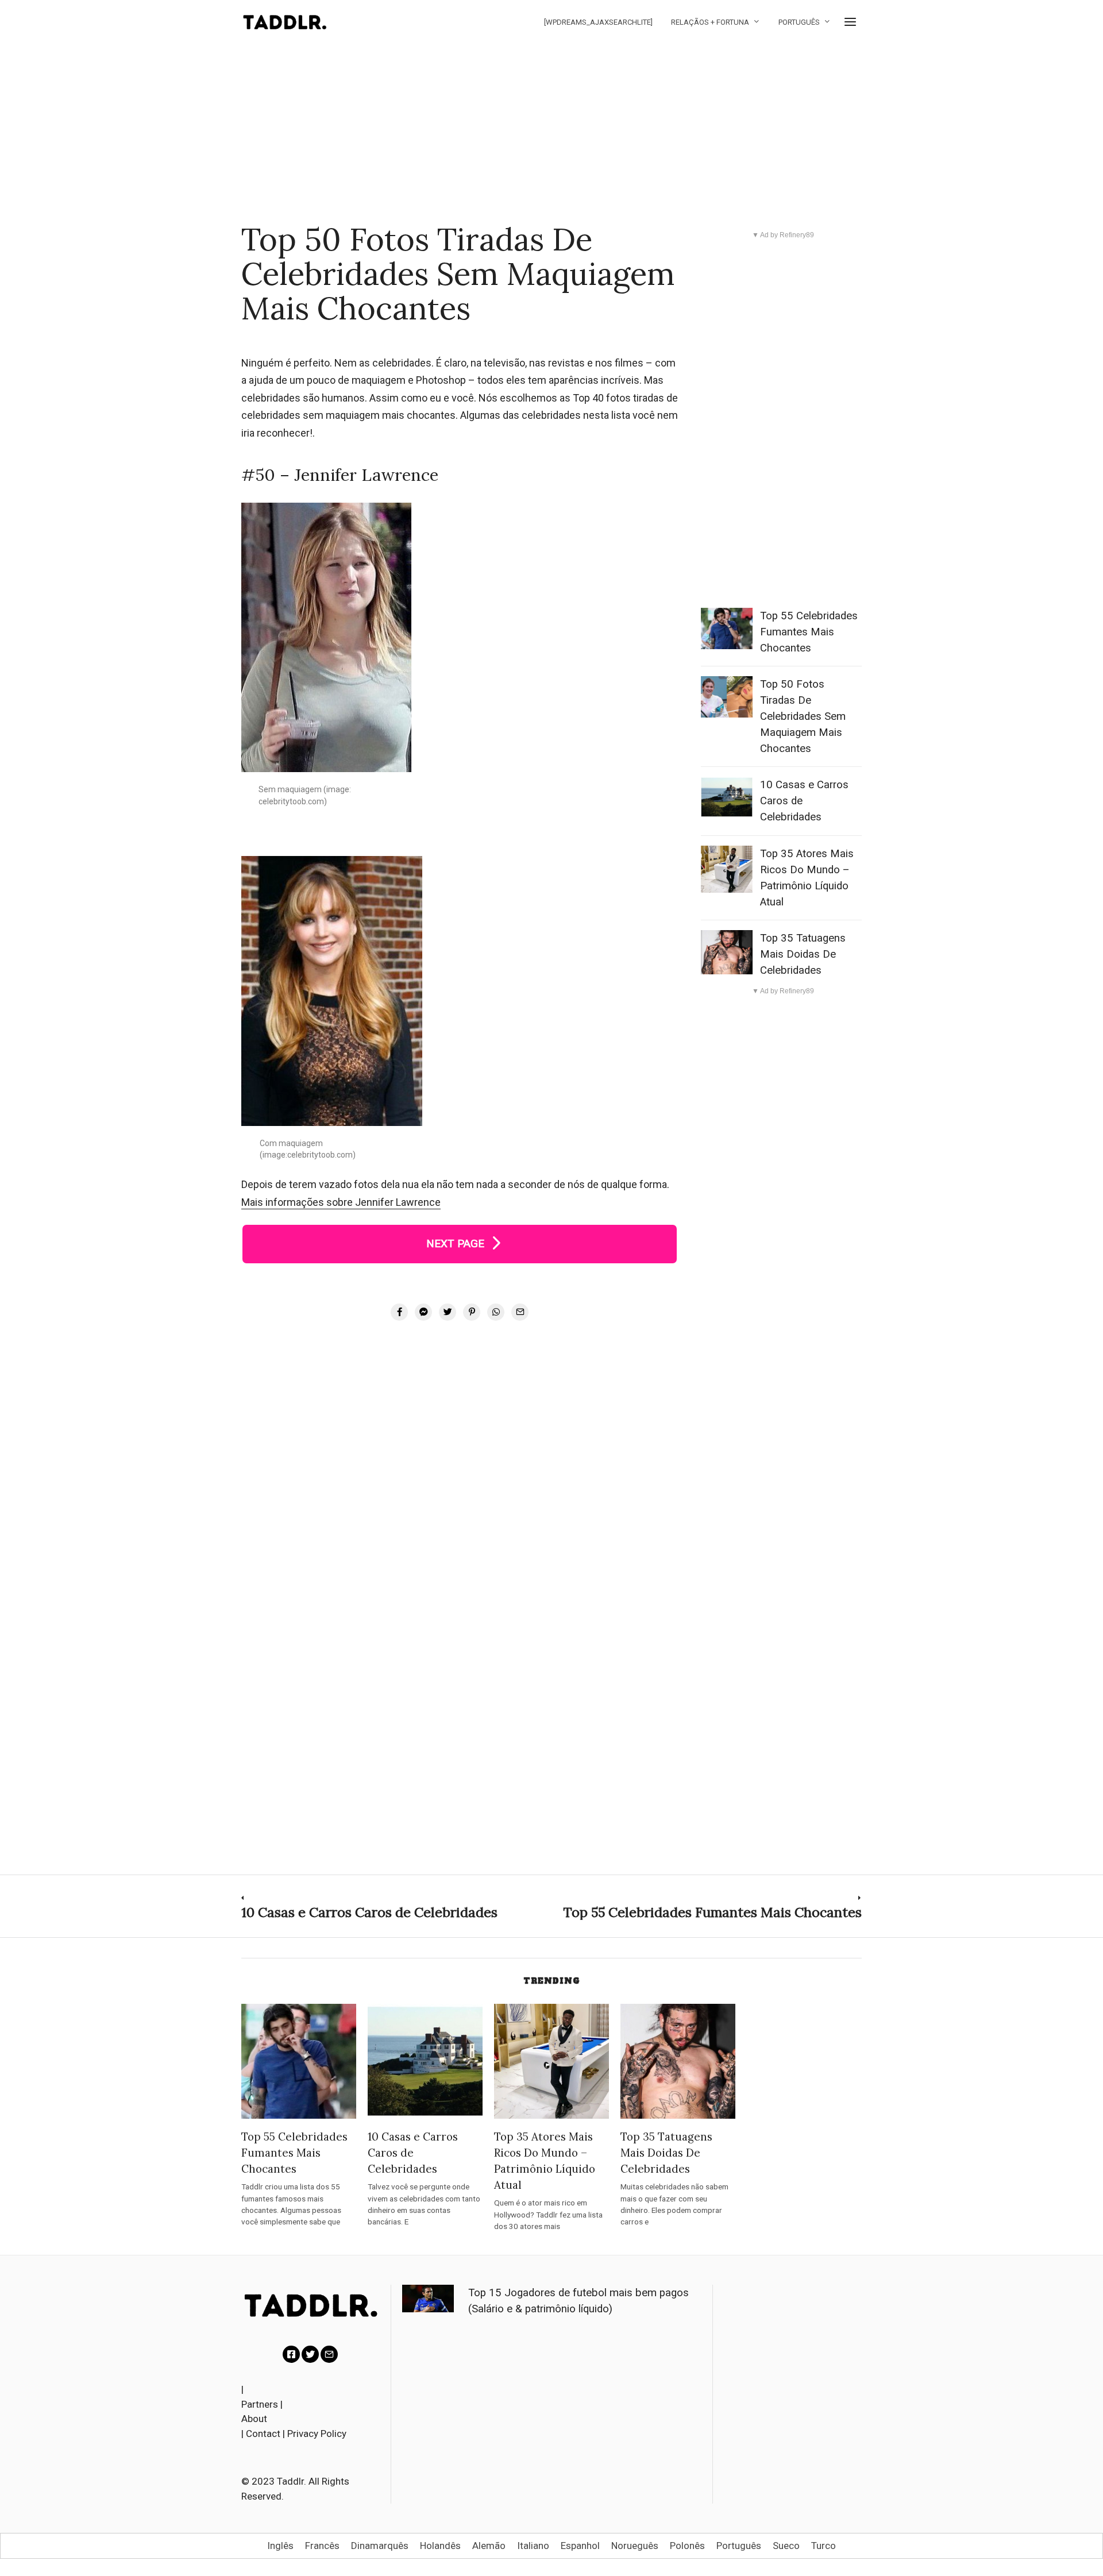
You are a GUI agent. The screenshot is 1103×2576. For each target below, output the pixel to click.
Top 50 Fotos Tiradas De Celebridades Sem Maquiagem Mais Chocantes (803, 716)
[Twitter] (310, 2354)
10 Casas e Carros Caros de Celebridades (413, 2153)
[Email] (329, 2354)
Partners (260, 2404)
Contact (263, 2434)
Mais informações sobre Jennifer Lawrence (341, 1202)
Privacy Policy (317, 2434)
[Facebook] (291, 2354)
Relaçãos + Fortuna (710, 22)
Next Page (460, 1243)
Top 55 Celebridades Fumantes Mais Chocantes (809, 632)
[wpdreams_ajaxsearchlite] (598, 22)
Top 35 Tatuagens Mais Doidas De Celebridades (803, 954)
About (254, 2419)
